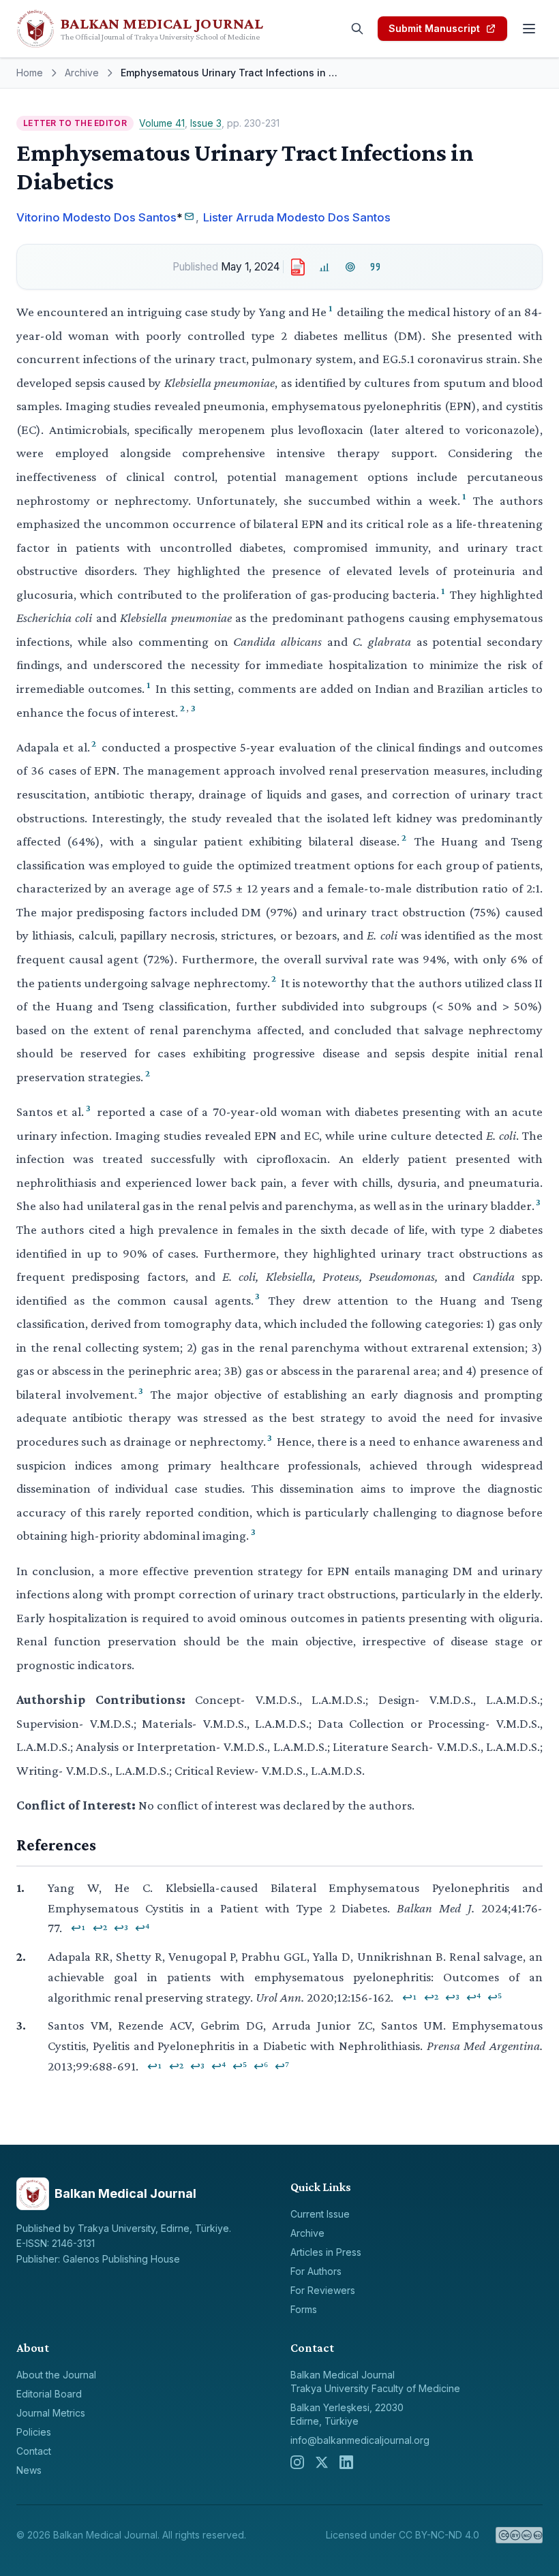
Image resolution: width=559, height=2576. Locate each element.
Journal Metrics (51, 2413)
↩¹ (78, 1928)
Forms (304, 2309)
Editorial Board (49, 2394)
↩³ (121, 1928)
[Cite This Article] (376, 267)
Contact (34, 2451)
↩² (100, 1928)
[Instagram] (297, 2462)
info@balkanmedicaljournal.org (360, 2440)
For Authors (316, 2271)
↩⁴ (142, 1928)
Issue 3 (206, 123)
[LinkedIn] (346, 2462)
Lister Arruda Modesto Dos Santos (297, 217)
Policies (34, 2432)
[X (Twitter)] (322, 2462)
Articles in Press (326, 2252)
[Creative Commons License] (519, 2535)
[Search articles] (357, 29)
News (29, 2470)
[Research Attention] (350, 267)
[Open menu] (529, 29)
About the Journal (56, 2375)
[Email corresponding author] (189, 216)
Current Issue (320, 2214)
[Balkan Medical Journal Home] (158, 29)
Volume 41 (162, 123)
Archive (82, 73)
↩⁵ (495, 1998)
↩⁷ (282, 2066)
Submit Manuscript (434, 28)
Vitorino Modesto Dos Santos (96, 217)
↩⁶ (261, 2066)
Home (30, 73)
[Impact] (325, 267)
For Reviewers (323, 2290)
